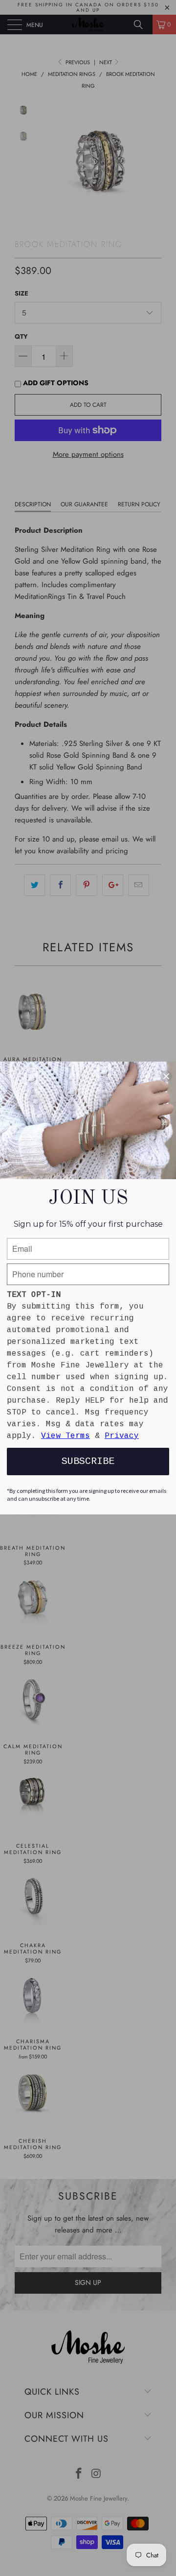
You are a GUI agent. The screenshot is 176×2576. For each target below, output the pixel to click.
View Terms (66, 1436)
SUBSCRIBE (88, 1461)
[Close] (166, 1076)
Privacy (122, 1436)
